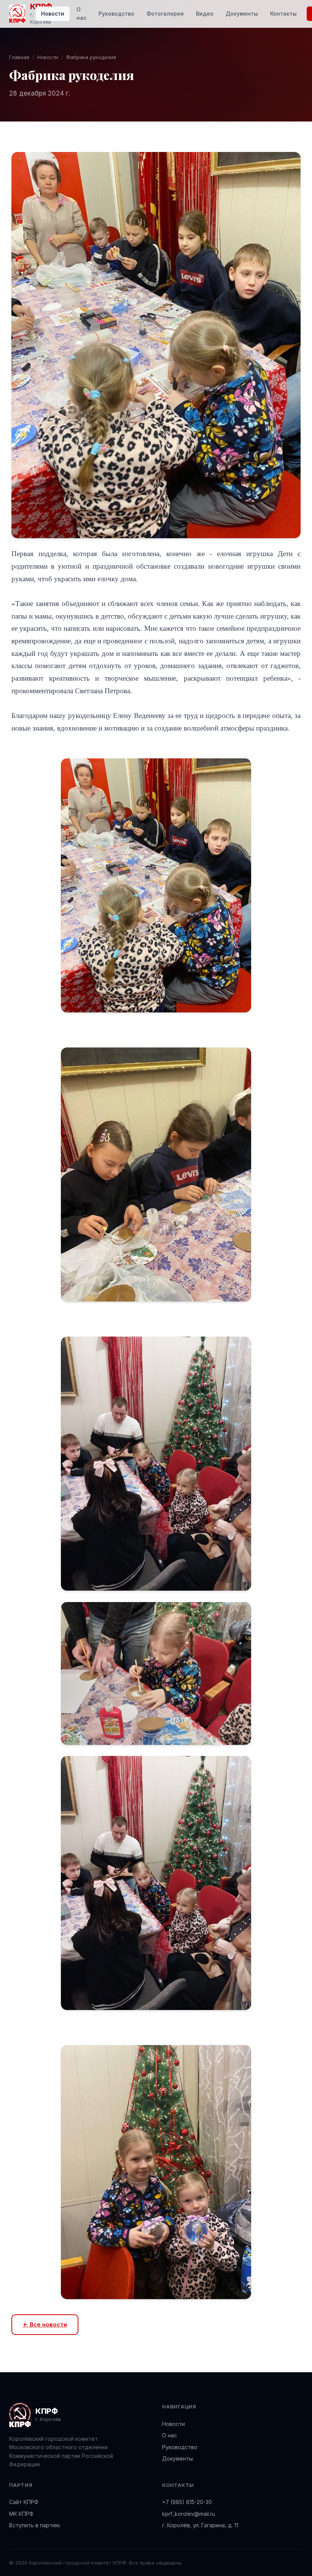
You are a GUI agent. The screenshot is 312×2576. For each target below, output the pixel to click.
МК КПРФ (21, 2514)
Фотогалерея (165, 14)
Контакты (283, 14)
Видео (205, 14)
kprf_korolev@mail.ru (189, 2514)
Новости (53, 14)
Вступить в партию (35, 2525)
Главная (19, 57)
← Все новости (45, 2324)
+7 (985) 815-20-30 (187, 2502)
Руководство (116, 14)
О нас (81, 14)
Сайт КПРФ (24, 2502)
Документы (242, 14)
